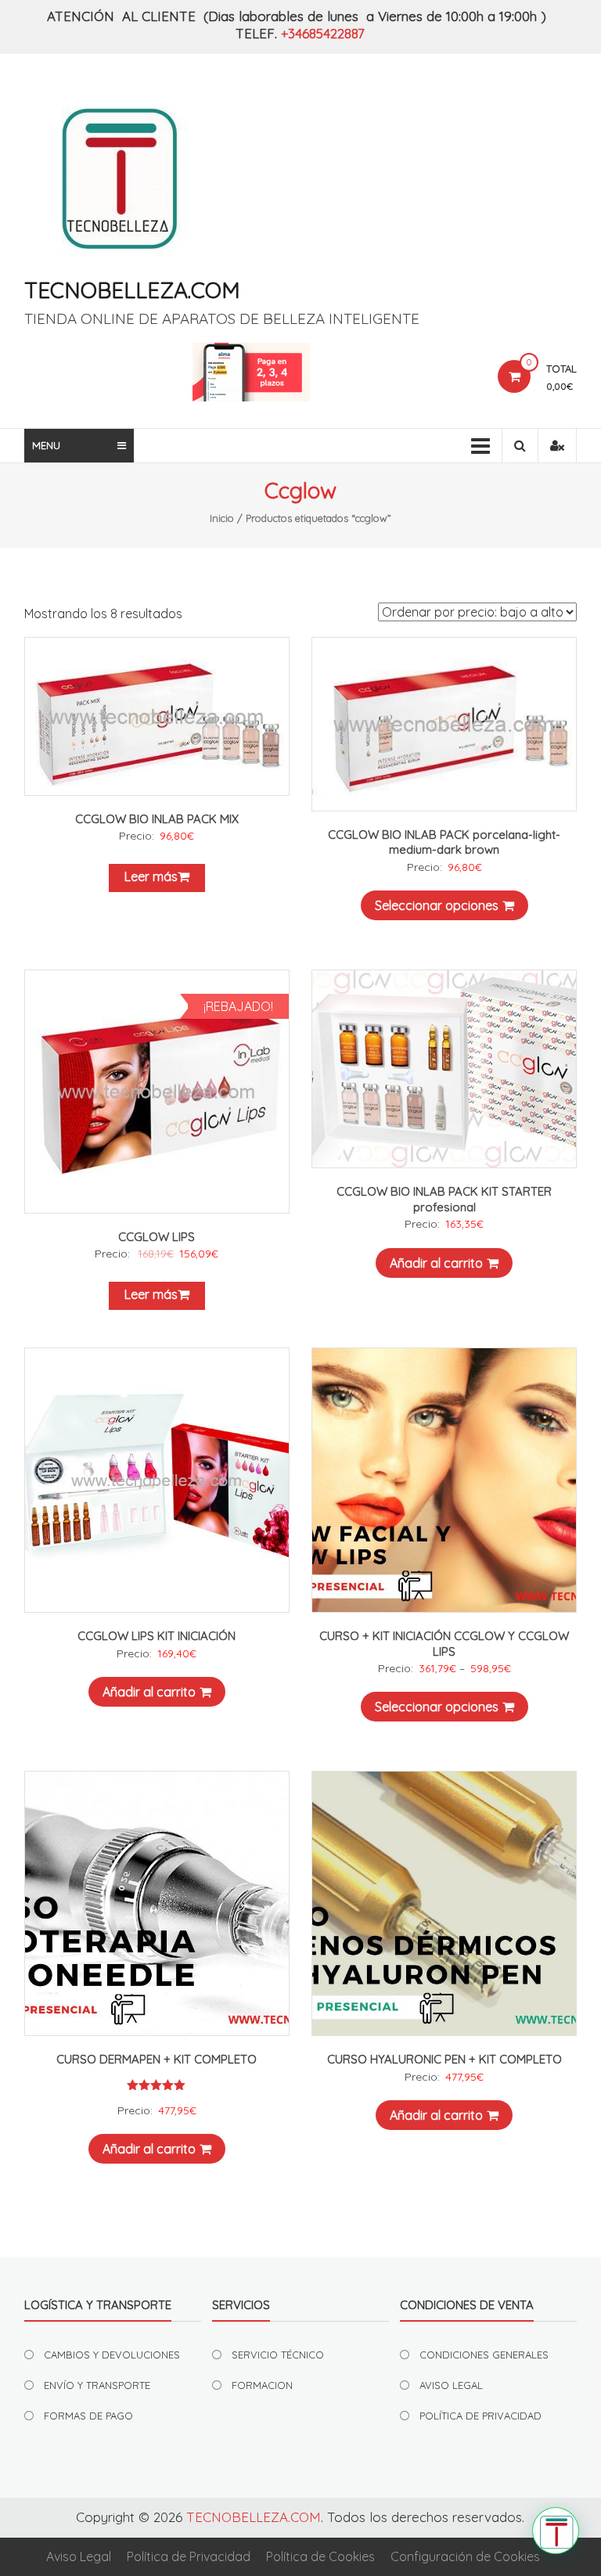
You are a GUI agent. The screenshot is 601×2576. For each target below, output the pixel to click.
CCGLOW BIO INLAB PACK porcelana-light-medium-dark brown (444, 842)
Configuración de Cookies (465, 2556)
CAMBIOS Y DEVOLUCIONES (112, 2355)
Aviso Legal (79, 2556)
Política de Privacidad (189, 2556)
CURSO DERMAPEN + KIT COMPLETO (157, 2059)
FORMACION (262, 2385)
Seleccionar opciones (437, 905)
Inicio (222, 518)
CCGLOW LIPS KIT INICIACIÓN (157, 1636)
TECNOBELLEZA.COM (132, 290)
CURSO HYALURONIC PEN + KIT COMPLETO (444, 2059)
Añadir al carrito (436, 1263)
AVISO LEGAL (451, 2385)
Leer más (151, 876)
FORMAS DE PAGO (88, 2416)
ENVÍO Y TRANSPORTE (97, 2385)
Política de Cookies (320, 2556)
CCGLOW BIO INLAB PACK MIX (157, 819)
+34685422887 (323, 33)
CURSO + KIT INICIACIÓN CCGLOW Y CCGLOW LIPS (444, 1644)
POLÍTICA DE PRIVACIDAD (480, 2416)
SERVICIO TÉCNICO (278, 2355)
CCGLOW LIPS (157, 1237)
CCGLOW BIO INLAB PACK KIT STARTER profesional (444, 1199)
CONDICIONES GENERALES (484, 2355)
